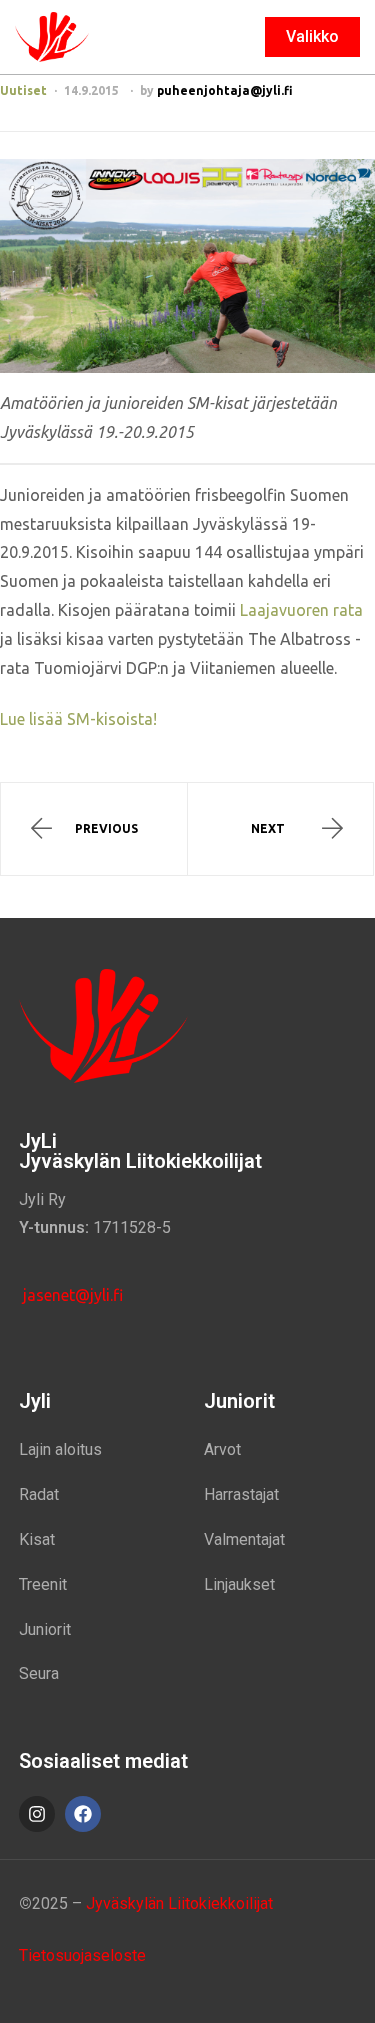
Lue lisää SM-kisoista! (78, 719)
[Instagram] (37, 1814)
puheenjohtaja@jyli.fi (225, 90)
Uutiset (23, 90)
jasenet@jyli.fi (71, 1295)
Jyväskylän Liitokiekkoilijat (179, 1903)
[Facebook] (83, 1814)
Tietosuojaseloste (82, 1955)
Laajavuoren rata (301, 610)
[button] (312, 37)
